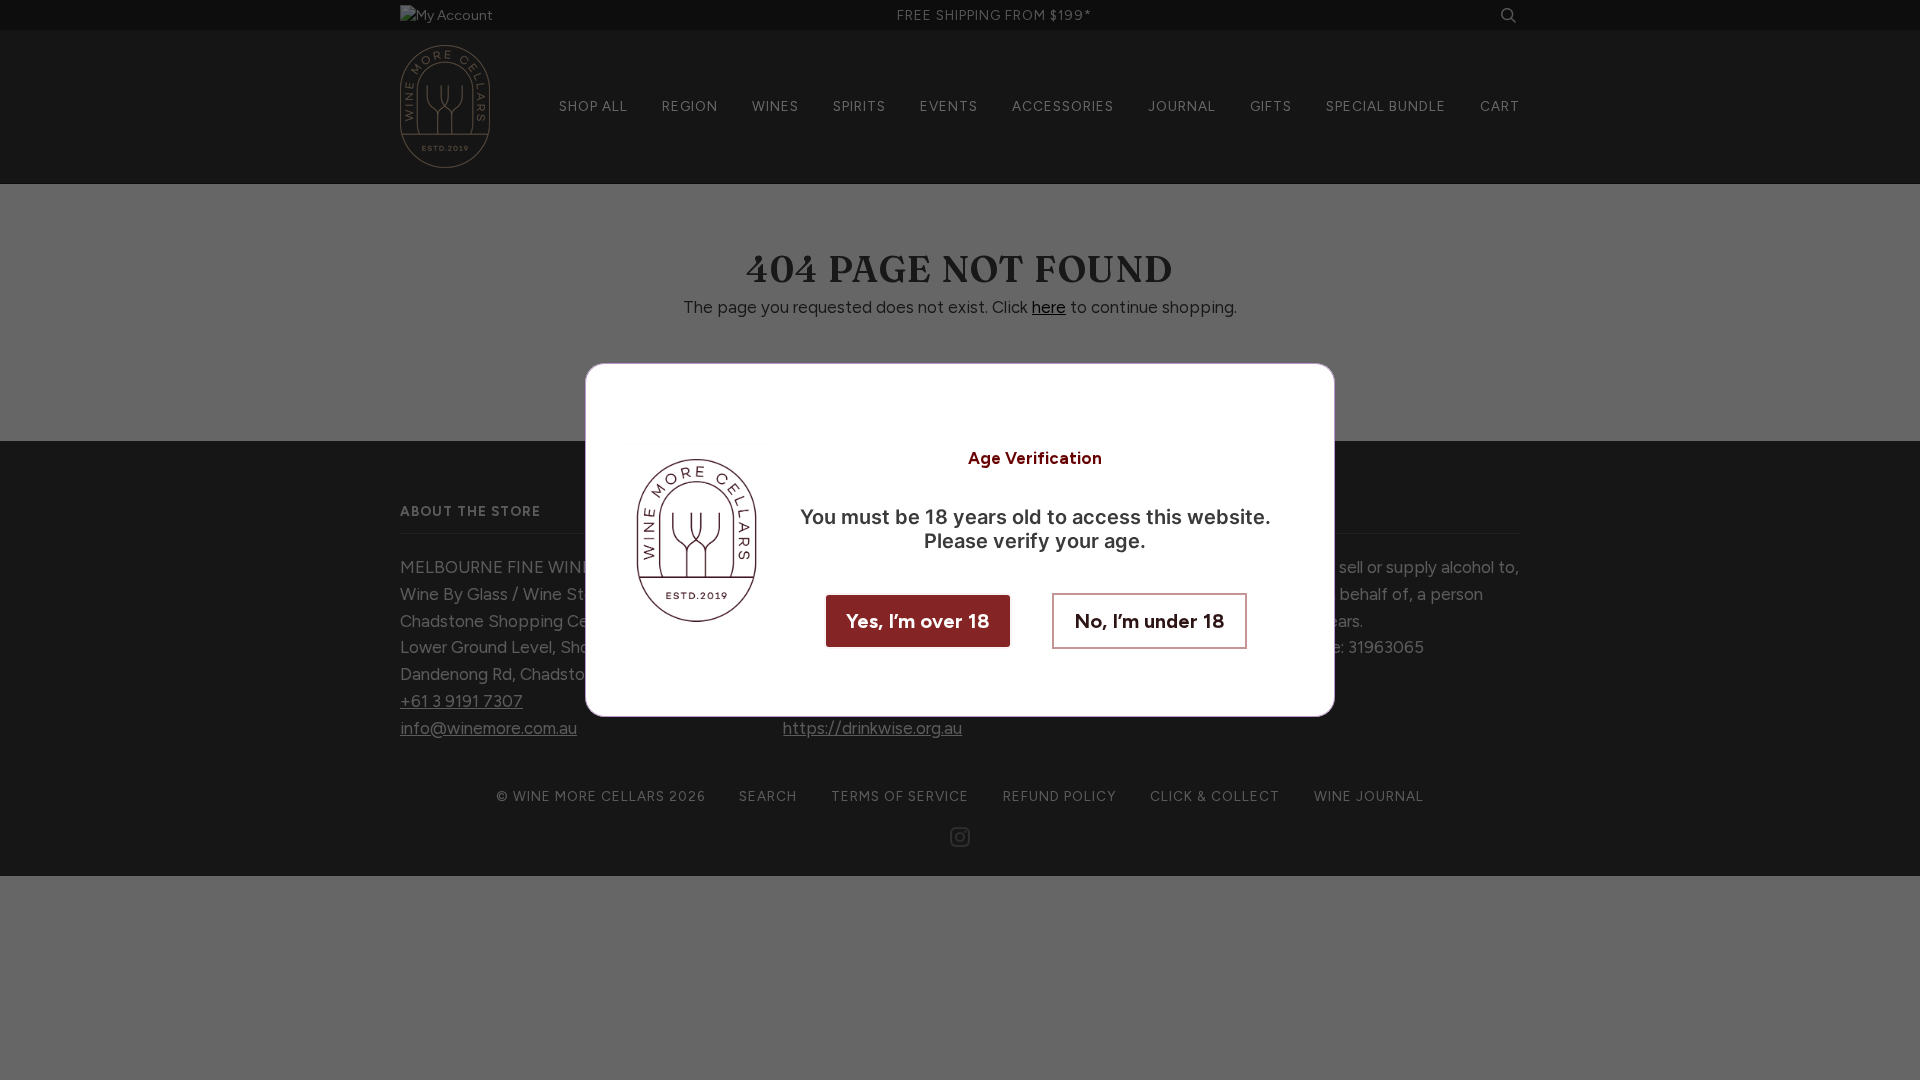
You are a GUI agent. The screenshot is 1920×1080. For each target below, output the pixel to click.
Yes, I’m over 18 (918, 621)
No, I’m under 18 (1149, 621)
